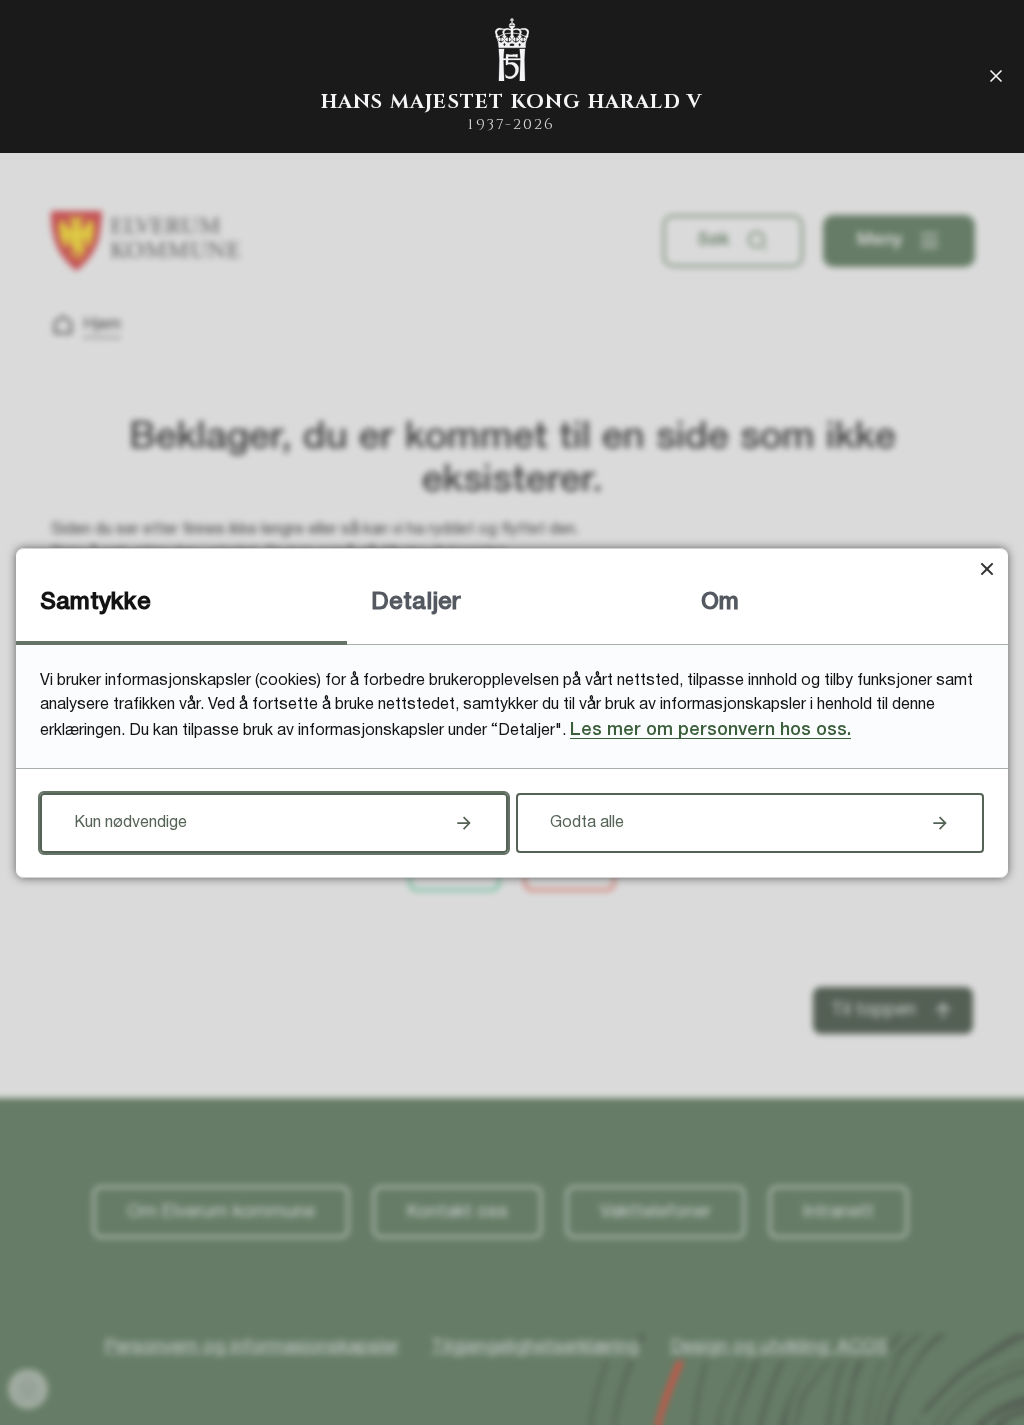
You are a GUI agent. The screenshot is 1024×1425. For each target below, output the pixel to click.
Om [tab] (720, 603)
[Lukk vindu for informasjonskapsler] (986, 569)
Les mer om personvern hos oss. (710, 730)
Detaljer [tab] (416, 603)
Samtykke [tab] (95, 603)
